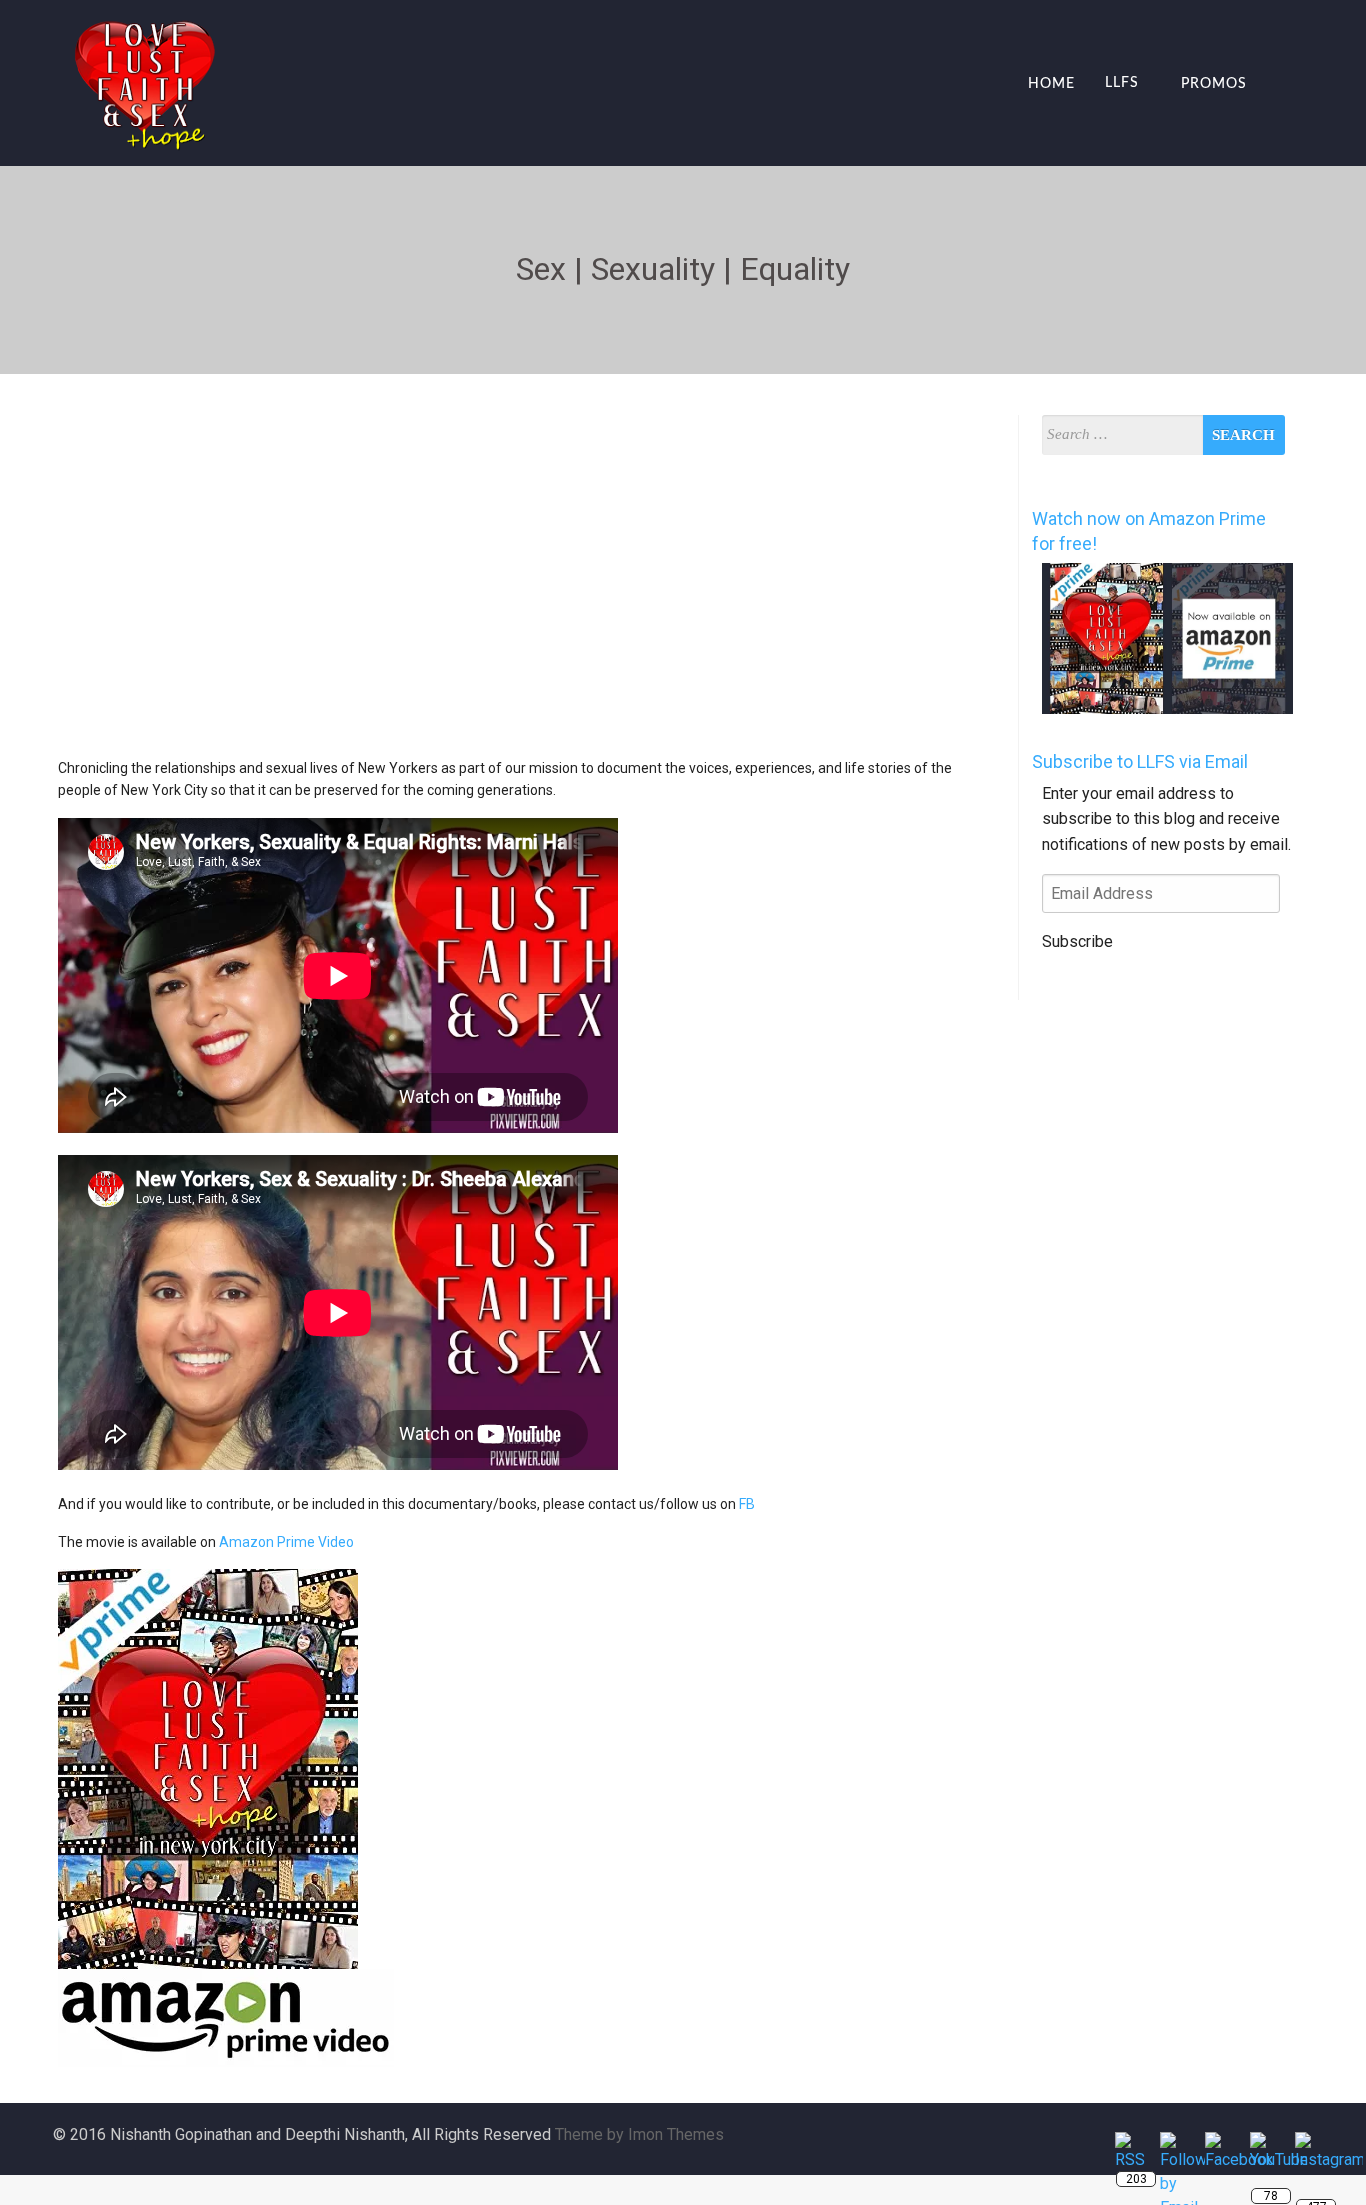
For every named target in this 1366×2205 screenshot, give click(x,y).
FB (747, 1504)
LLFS (1122, 84)
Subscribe (1077, 941)
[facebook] (1271, 84)
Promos (1214, 84)
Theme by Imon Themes (639, 2134)
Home (1051, 84)
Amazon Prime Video (286, 1542)
